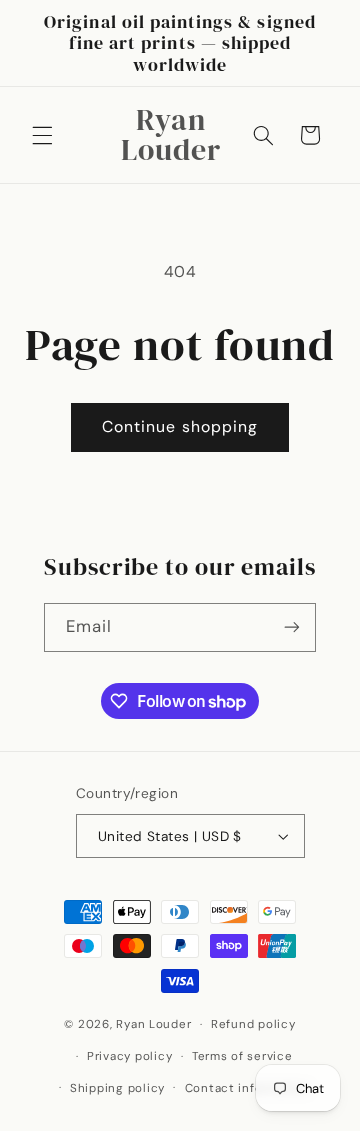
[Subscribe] (292, 627)
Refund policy (253, 1024)
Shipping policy (117, 1088)
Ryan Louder (153, 1024)
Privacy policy (129, 1056)
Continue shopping (180, 426)
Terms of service (242, 1056)
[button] (42, 135)
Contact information (247, 1088)
